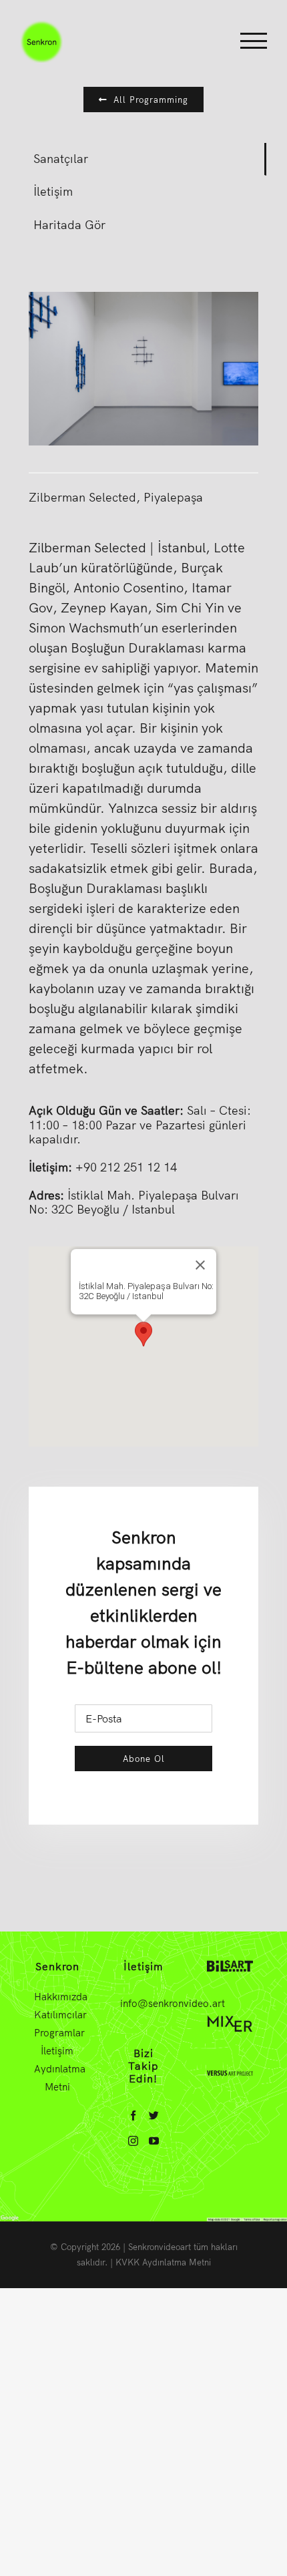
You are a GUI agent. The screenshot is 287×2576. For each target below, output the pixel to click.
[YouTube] (154, 2141)
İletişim (57, 2051)
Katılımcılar (57, 2015)
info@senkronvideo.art (173, 2003)
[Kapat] (200, 1265)
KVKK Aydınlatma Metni (163, 2262)
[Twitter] (154, 2115)
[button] (143, 1334)
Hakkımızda (57, 1997)
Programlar (57, 2033)
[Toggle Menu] (254, 41)
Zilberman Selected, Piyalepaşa (116, 497)
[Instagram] (133, 2141)
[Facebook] (133, 2115)
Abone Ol (144, 1759)
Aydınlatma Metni (57, 2078)
